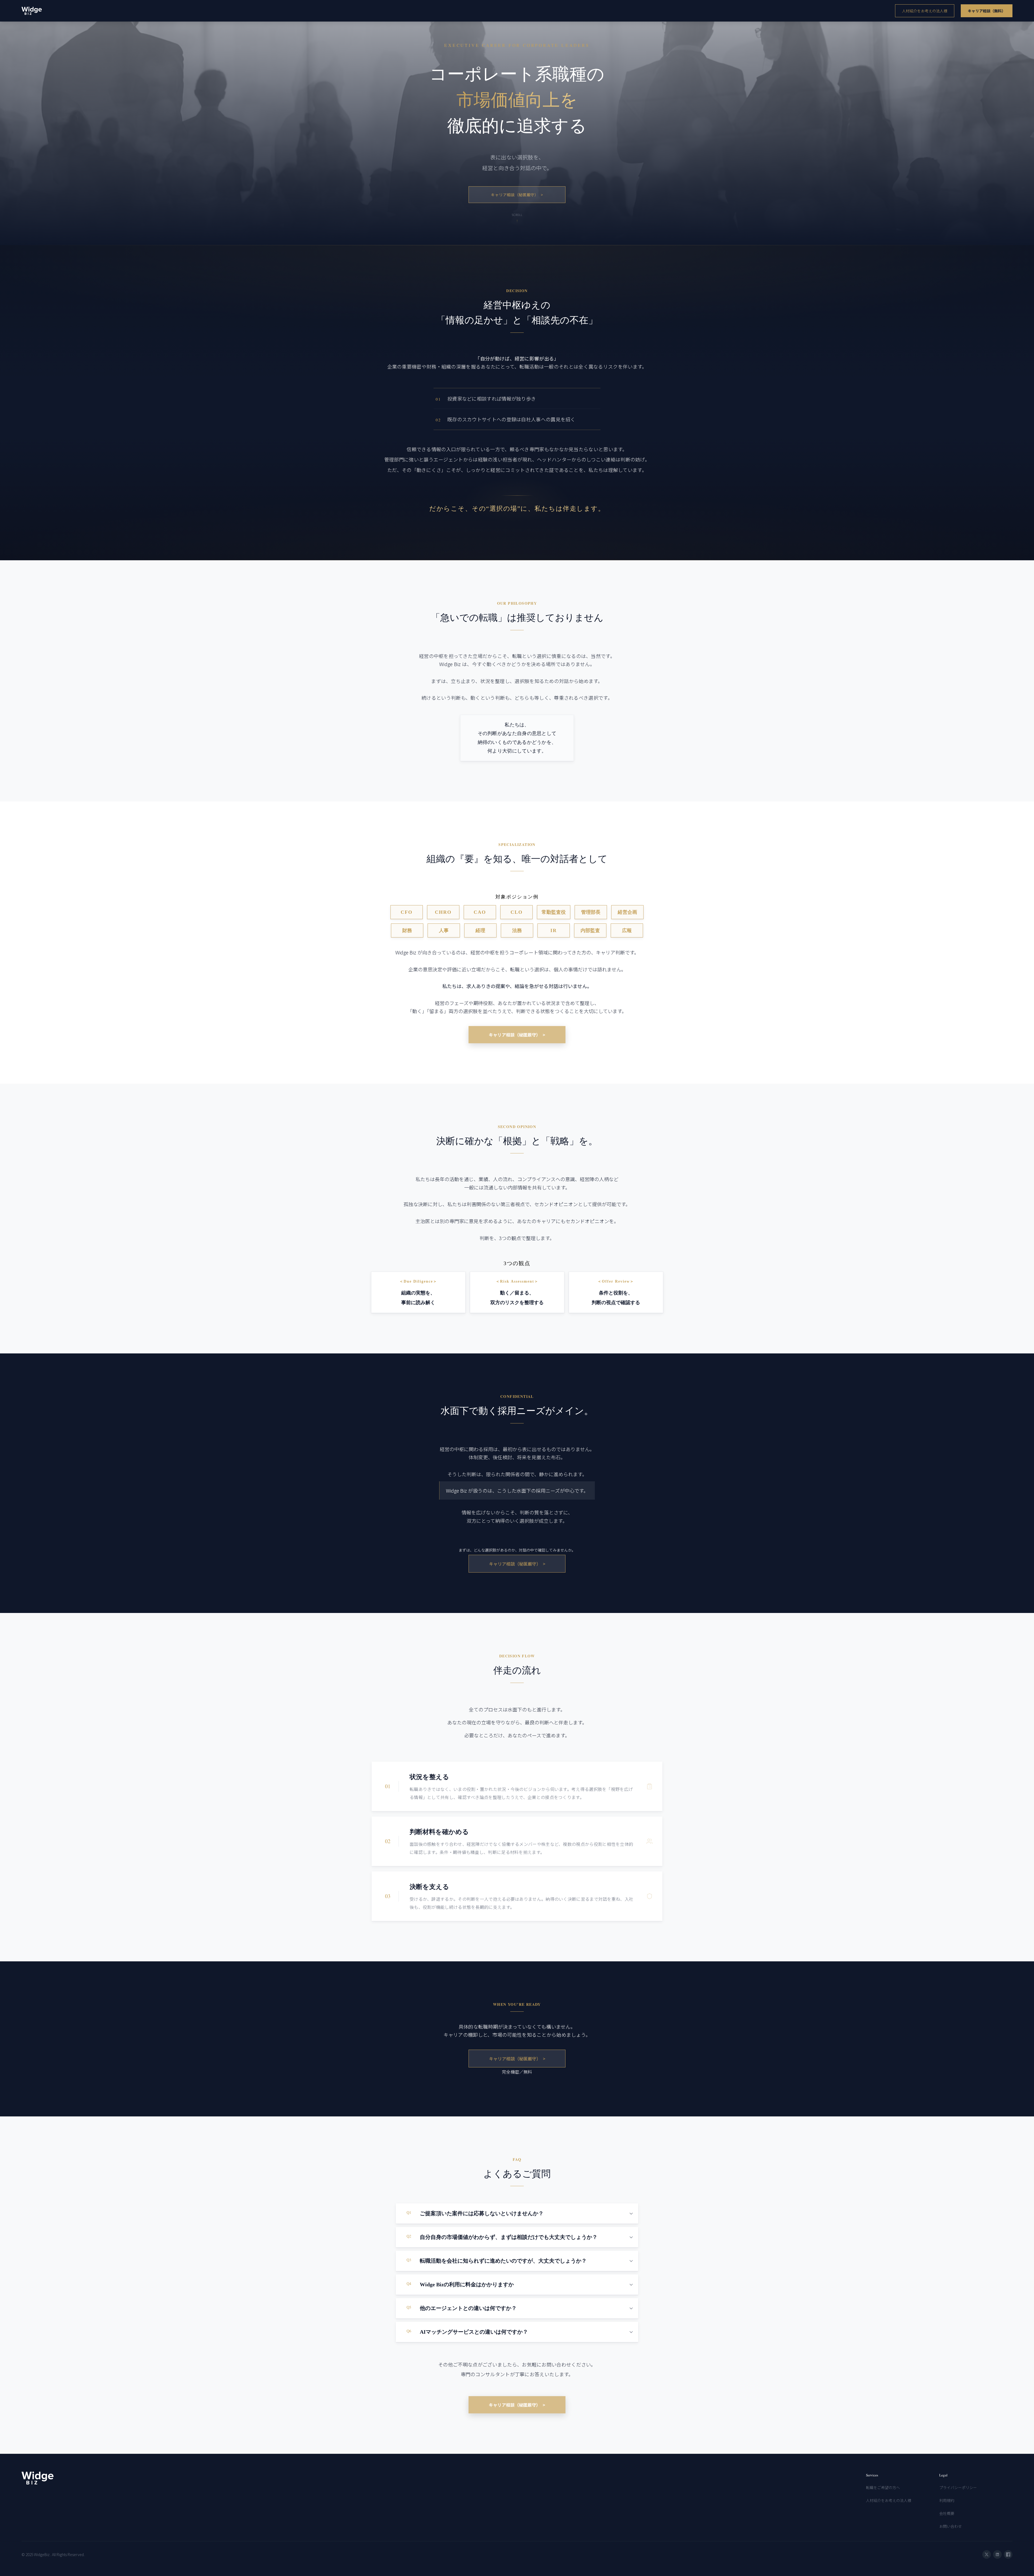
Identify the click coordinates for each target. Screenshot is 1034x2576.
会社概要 (947, 2513)
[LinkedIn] (997, 2554)
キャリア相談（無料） (987, 11)
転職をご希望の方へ (883, 2487)
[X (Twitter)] (987, 2554)
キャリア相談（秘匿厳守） (517, 195)
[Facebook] (1008, 2554)
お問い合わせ (951, 2526)
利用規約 (947, 2500)
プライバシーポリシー (958, 2487)
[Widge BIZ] (32, 11)
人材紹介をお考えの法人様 (925, 11)
